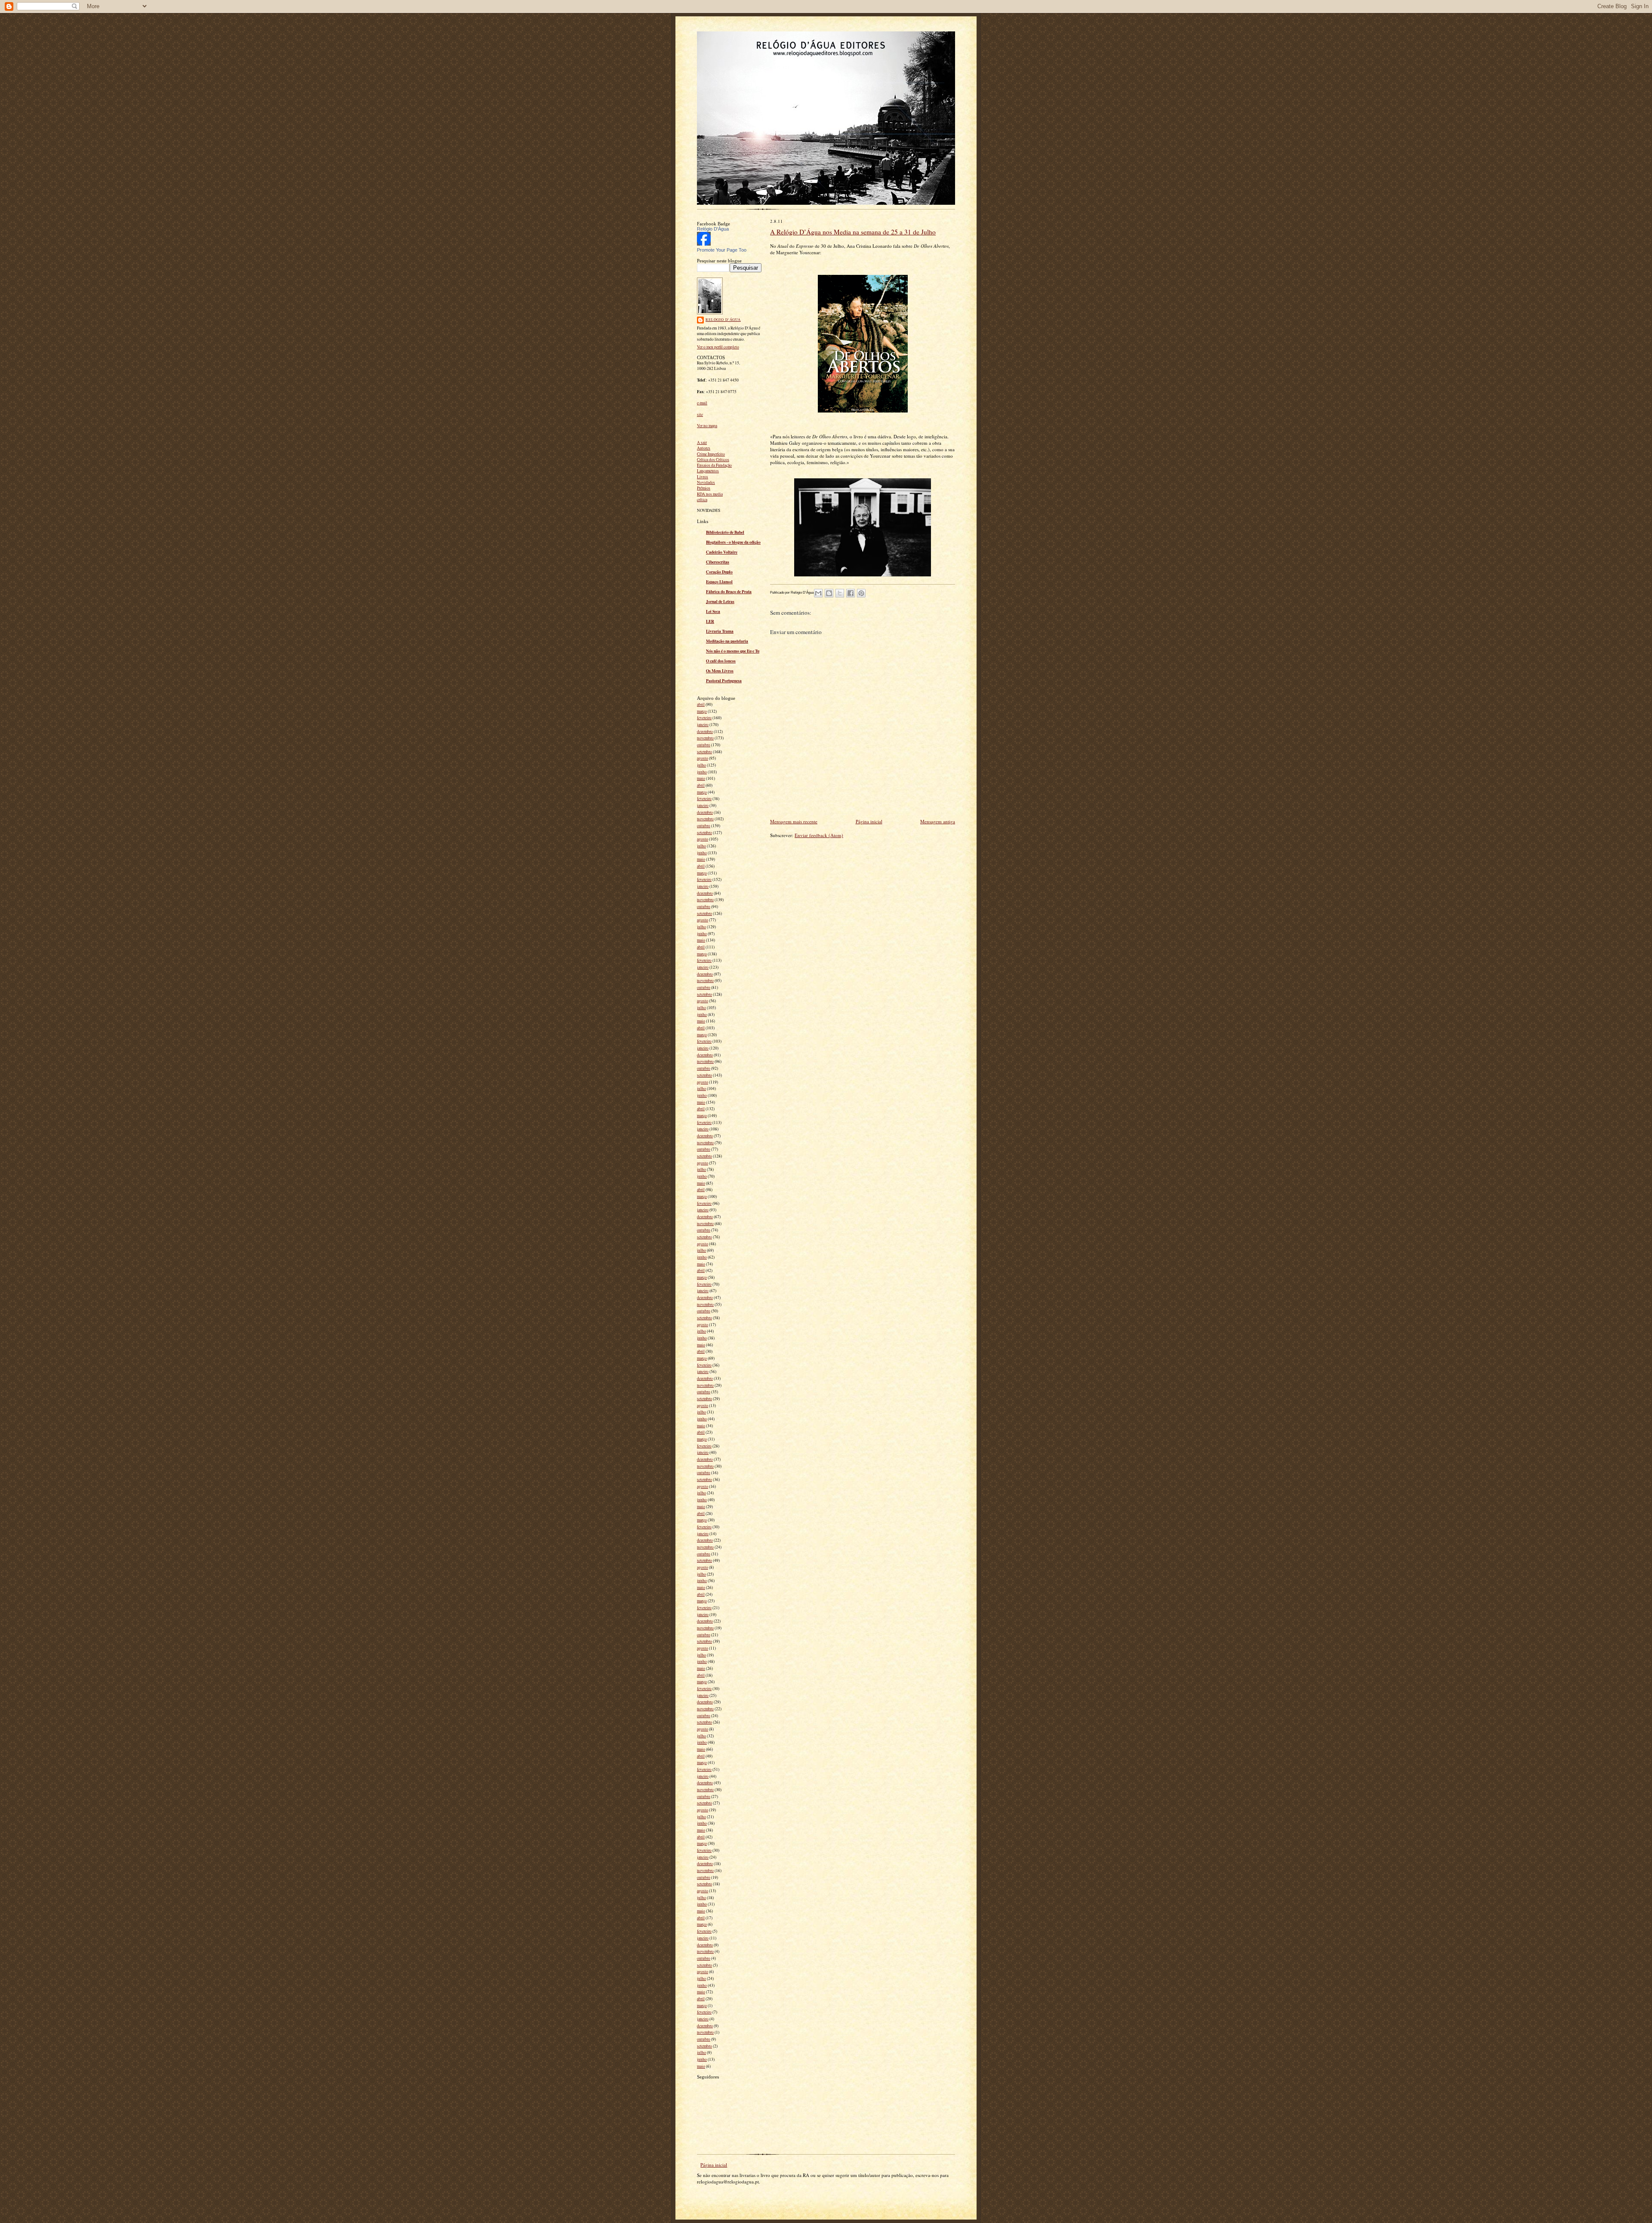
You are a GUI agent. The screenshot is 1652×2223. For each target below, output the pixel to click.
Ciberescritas (718, 562)
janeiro (703, 725)
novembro (705, 738)
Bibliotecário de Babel (725, 532)
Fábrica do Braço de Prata (729, 591)
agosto (703, 758)
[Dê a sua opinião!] (829, 593)
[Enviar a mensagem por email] (818, 593)
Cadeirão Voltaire (722, 552)
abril (701, 704)
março (702, 711)
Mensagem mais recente (794, 821)
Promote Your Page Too (722, 250)
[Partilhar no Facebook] (851, 593)
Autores (704, 448)
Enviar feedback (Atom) (819, 835)
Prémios (704, 488)
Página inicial (869, 821)
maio (701, 778)
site (700, 414)
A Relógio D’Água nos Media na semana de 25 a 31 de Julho (853, 232)
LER (710, 621)
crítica (702, 500)
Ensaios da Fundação (714, 465)
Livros (703, 477)
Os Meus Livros (720, 671)
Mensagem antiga (938, 821)
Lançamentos (708, 471)
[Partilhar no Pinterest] (861, 593)
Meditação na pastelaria (727, 641)
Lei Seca (713, 611)
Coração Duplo (719, 572)
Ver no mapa (707, 426)
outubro (704, 745)
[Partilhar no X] (840, 593)
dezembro (705, 731)
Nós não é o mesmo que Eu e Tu (733, 651)
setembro (704, 752)
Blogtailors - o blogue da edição (733, 542)
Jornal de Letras (720, 601)
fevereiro (704, 718)
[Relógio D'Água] (704, 244)
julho (701, 765)
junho (702, 772)
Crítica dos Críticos (713, 460)
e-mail (702, 403)
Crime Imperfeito (711, 454)
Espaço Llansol (719, 582)
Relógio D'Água (713, 229)
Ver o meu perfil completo (718, 347)
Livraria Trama (720, 631)
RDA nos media (710, 494)
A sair (702, 442)
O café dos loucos (721, 661)
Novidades (706, 482)
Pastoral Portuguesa (724, 680)
